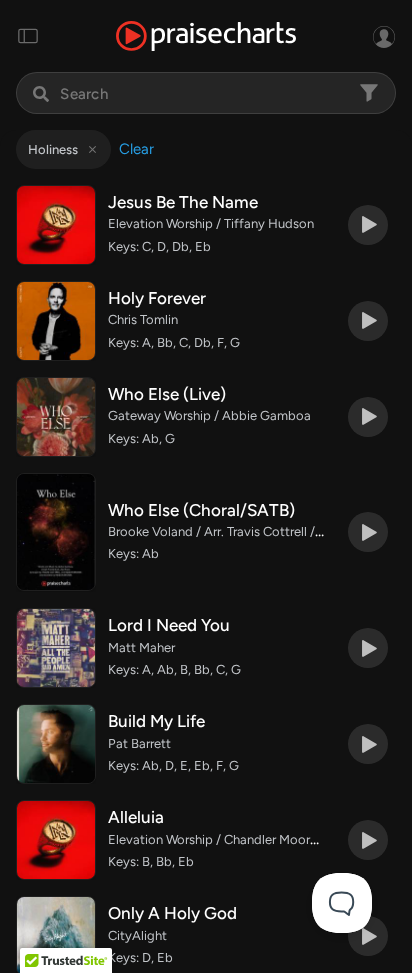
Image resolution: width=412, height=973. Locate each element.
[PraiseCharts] (206, 36)
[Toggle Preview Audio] (368, 225)
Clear (136, 149)
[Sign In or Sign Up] (384, 36)
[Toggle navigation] (28, 36)
